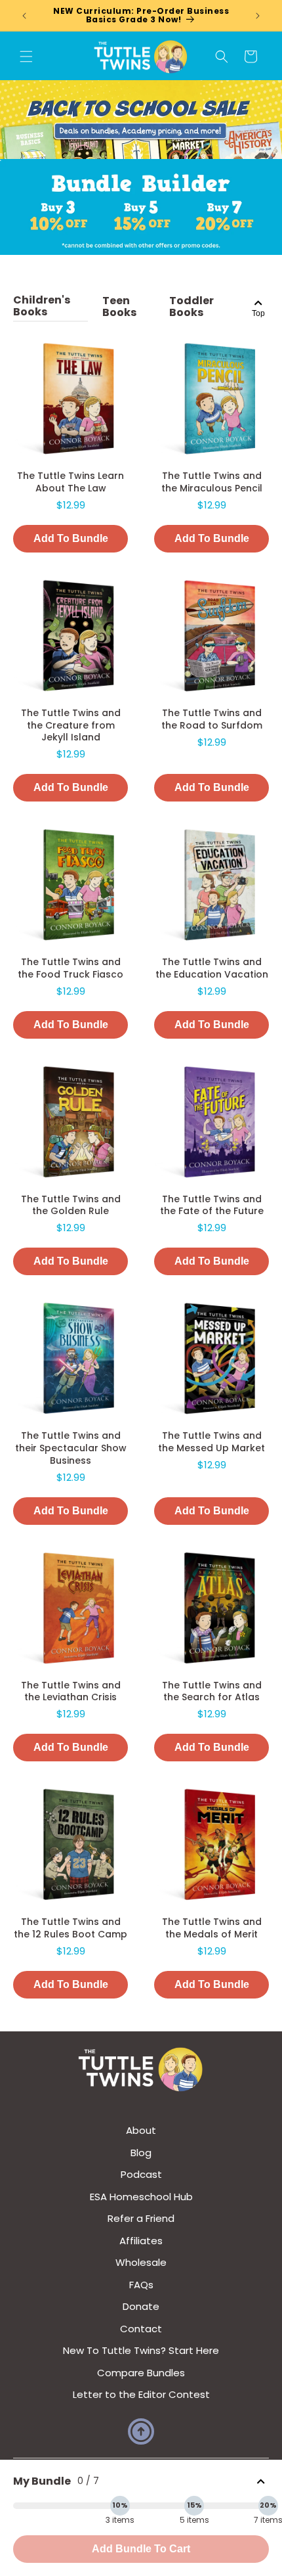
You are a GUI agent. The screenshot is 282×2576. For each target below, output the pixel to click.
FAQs (141, 2285)
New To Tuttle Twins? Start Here (141, 2350)
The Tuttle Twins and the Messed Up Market (211, 1442)
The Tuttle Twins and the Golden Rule (71, 1205)
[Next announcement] (258, 16)
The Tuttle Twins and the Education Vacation (212, 968)
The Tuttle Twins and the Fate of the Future (212, 1205)
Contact (141, 2329)
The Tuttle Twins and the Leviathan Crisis (71, 1691)
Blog (141, 2153)
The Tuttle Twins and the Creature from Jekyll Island (71, 725)
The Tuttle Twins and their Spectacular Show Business (71, 1448)
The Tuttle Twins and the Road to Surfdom (212, 719)
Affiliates (141, 2241)
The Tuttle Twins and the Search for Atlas (212, 1691)
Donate (141, 2306)
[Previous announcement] (24, 16)
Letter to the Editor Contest (141, 2394)
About (141, 2130)
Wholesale (141, 2262)
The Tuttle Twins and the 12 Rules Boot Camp (70, 1928)
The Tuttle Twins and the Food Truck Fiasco (70, 968)
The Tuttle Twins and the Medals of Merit (212, 1928)
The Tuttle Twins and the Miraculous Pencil (212, 482)
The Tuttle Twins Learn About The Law (70, 482)
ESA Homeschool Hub (141, 2197)
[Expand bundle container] (261, 2482)
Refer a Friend (141, 2218)
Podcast (141, 2174)
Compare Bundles (141, 2373)
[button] (26, 56)
